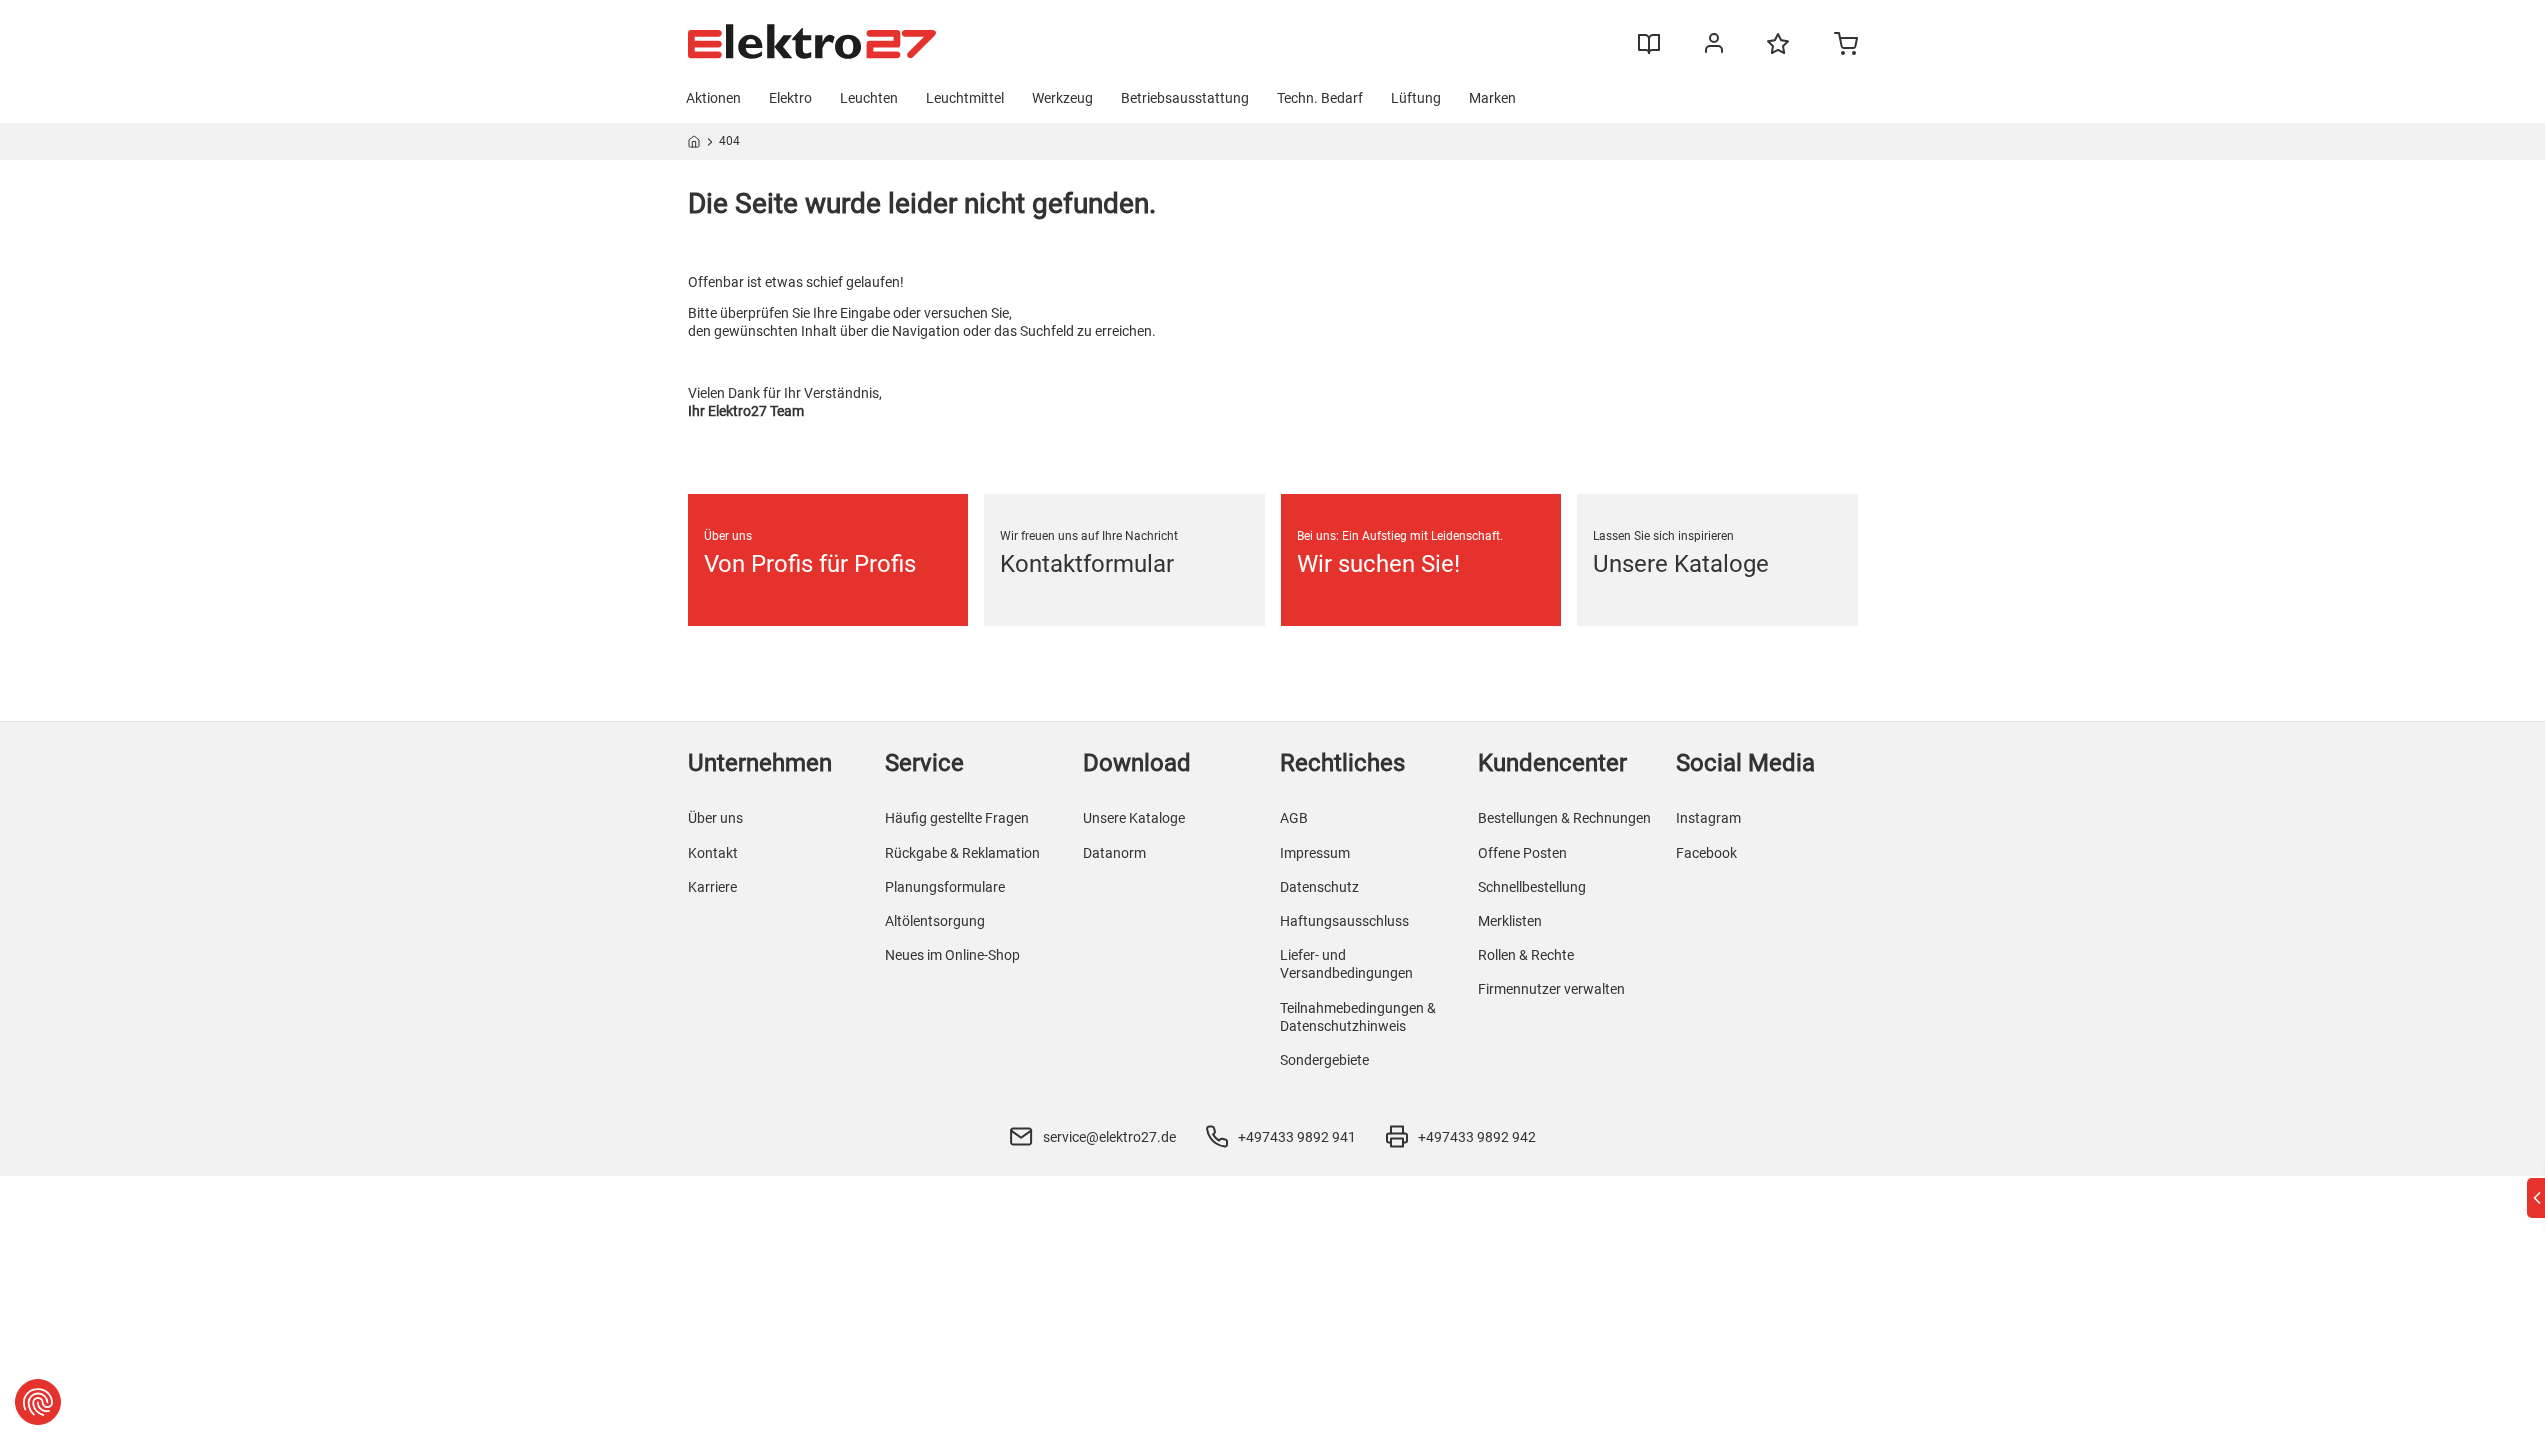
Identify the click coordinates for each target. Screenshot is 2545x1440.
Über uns (715, 818)
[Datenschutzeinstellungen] (38, 1402)
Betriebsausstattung (1185, 98)
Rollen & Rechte (1526, 955)
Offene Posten (1522, 853)
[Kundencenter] (1714, 47)
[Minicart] (1846, 46)
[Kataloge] (1649, 51)
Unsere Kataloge (1134, 818)
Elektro (790, 98)
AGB (1294, 818)
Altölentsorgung (935, 921)
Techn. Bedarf (1320, 98)
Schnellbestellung (1532, 887)
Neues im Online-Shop (952, 955)
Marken (1492, 98)
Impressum (1315, 853)
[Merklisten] (1778, 53)
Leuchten (869, 98)
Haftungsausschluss (1344, 921)
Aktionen (713, 98)
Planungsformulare (945, 887)
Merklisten (1510, 921)
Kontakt (713, 853)
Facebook (1706, 853)
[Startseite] (694, 145)
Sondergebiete (1324, 1060)
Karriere (712, 887)
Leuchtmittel (965, 98)
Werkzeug (1062, 98)
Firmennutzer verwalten (1551, 989)
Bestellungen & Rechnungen (1564, 818)
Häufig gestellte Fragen (957, 818)
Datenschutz (1319, 887)
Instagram (1708, 818)
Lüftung (1416, 98)
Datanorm (1114, 853)
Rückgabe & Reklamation (962, 853)
